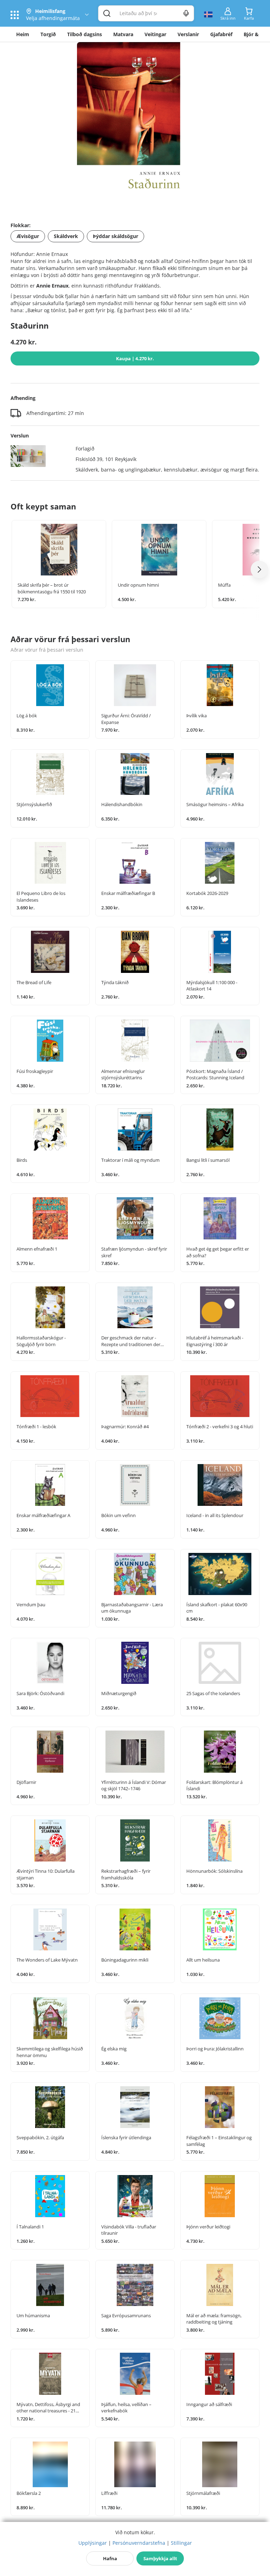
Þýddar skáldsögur (115, 236)
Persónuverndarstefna (139, 2543)
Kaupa (135, 358)
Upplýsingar (93, 2543)
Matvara (123, 34)
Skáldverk (66, 236)
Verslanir (188, 34)
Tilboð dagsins (85, 34)
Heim (23, 34)
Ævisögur (28, 236)
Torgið (48, 34)
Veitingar (155, 34)
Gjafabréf (221, 34)
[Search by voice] (186, 13)
